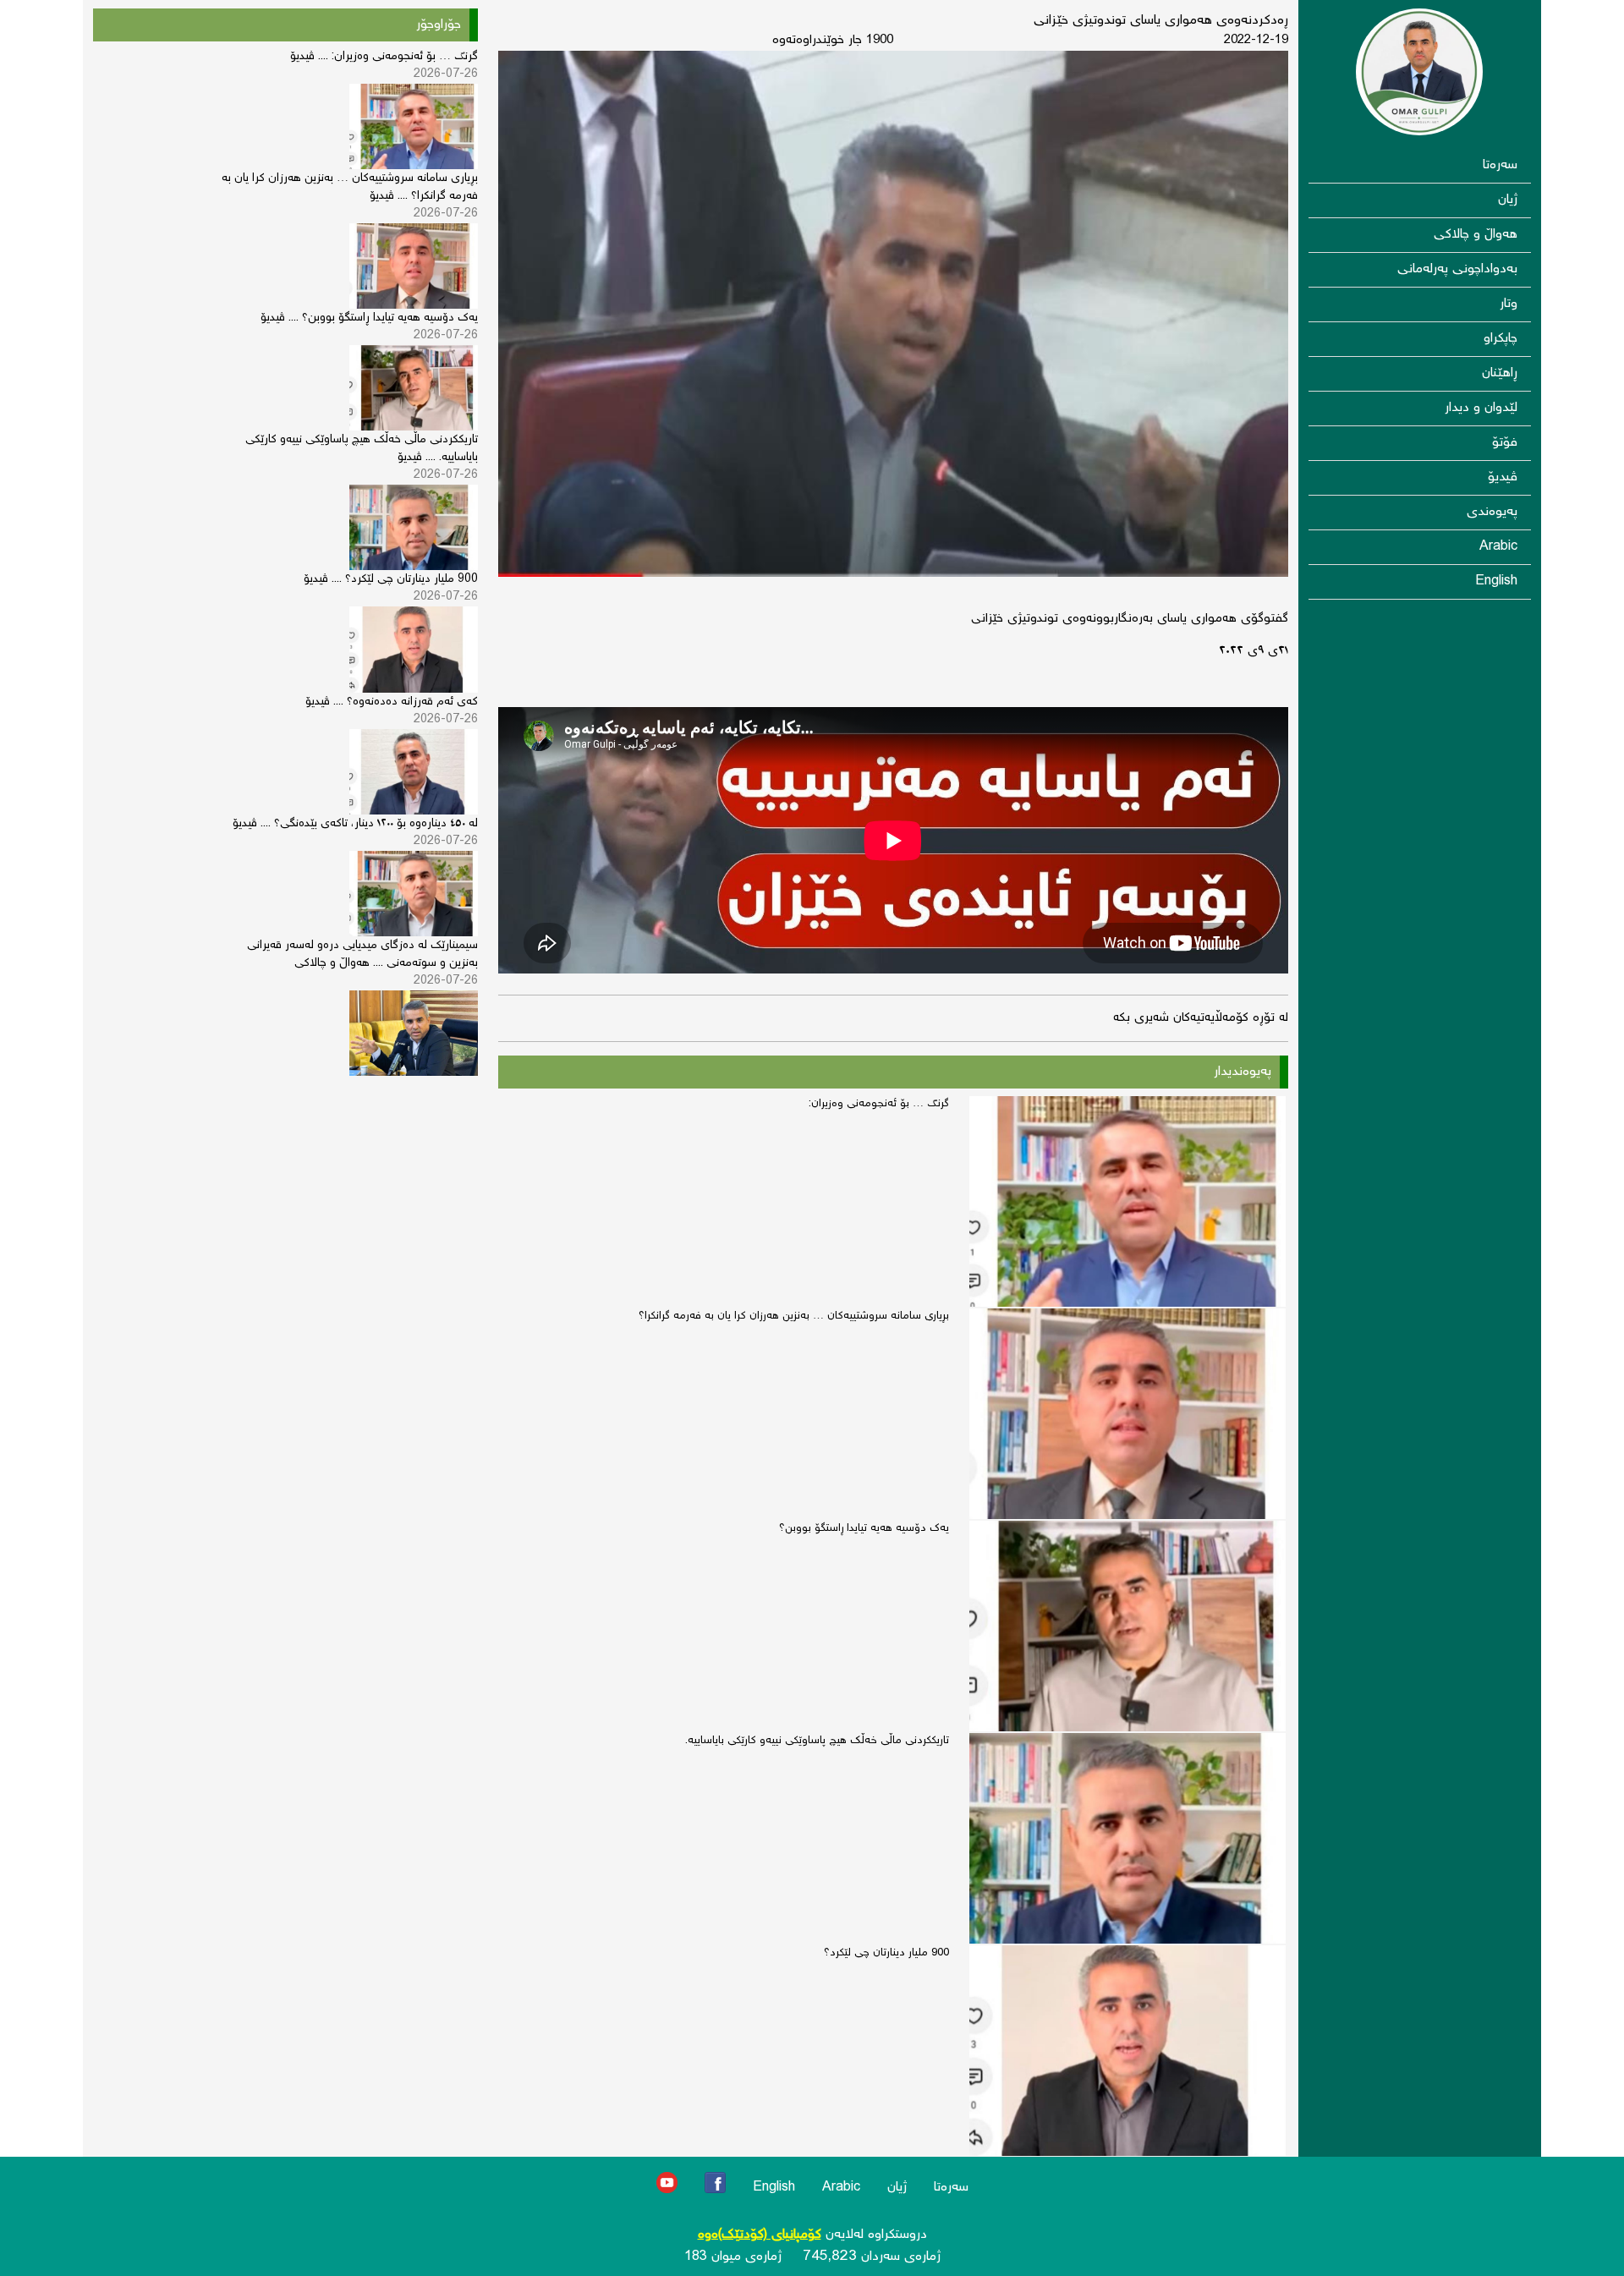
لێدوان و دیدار (1481, 408)
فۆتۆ (1505, 443)
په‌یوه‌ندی (1492, 512)
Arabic (1498, 547)
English (1496, 581)
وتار (1509, 304)
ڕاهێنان (1500, 373)
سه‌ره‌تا (1500, 165)
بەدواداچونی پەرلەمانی (1457, 269)
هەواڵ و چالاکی (1476, 235)
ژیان (1508, 200)
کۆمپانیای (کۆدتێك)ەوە (760, 2235)
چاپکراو (1501, 339)
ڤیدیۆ (1503, 477)
